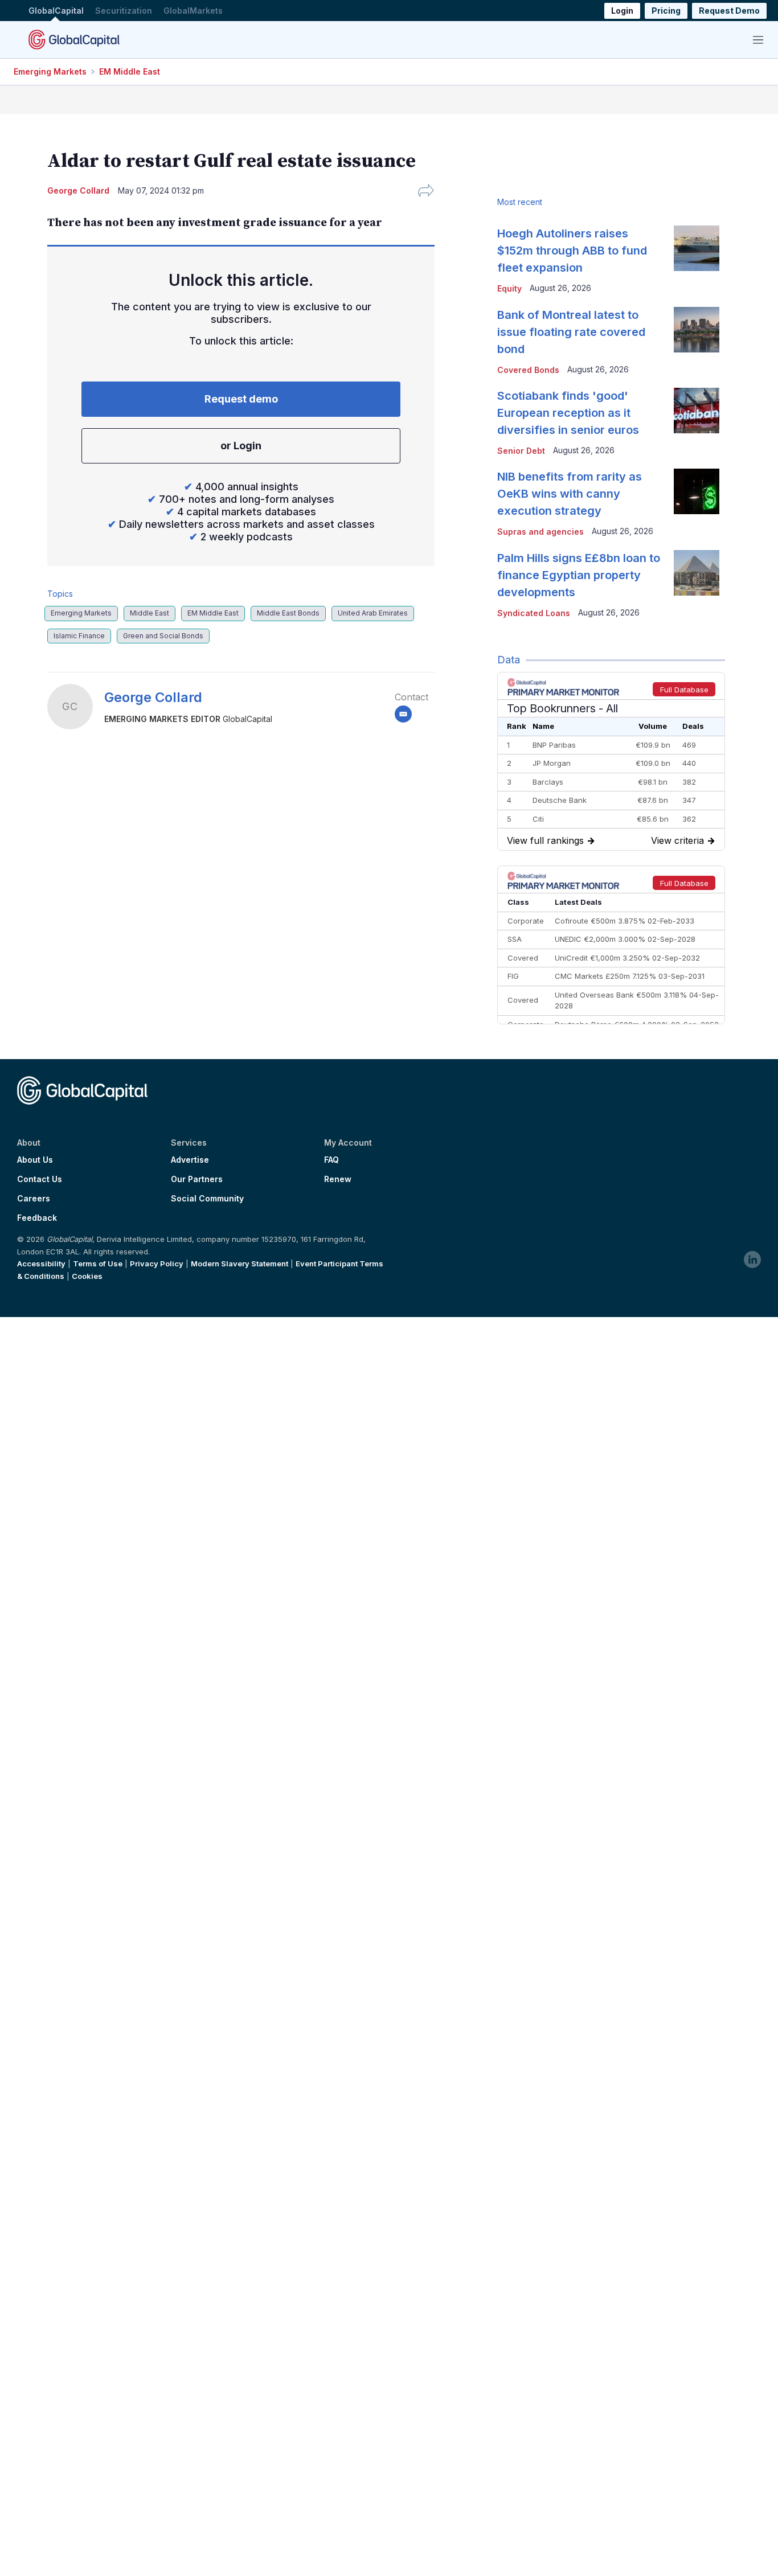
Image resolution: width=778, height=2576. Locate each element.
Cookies (87, 1276)
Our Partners (197, 1179)
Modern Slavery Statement (239, 1264)
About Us (35, 1160)
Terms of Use (98, 1264)
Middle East (150, 613)
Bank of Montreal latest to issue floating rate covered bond (571, 332)
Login (622, 11)
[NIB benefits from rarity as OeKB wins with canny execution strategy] (697, 491)
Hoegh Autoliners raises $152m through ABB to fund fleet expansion (572, 251)
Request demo (241, 399)
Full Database (684, 690)
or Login (241, 446)
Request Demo (729, 11)
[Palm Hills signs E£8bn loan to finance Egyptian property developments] (697, 573)
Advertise (190, 1160)
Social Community (207, 1199)
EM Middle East (130, 71)
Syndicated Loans (534, 613)
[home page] (74, 39)
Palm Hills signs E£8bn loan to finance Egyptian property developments (579, 575)
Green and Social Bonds (163, 636)
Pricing (666, 11)
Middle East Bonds (288, 613)
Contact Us (40, 1179)
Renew (338, 1179)
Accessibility (41, 1264)
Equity (509, 288)
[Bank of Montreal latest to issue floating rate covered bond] (697, 330)
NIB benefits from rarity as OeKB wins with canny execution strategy (570, 494)
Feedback (37, 1218)
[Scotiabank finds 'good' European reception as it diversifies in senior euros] (697, 411)
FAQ (331, 1160)
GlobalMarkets (193, 11)
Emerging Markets (50, 71)
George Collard (153, 697)
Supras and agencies (540, 532)
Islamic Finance (79, 636)
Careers (34, 1199)
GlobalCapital (56, 11)
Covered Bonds (528, 370)
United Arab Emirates (373, 613)
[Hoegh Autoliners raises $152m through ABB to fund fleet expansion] (697, 248)
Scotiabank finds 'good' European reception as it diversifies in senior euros (568, 413)
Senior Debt (521, 451)
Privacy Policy (157, 1264)
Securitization (124, 11)
